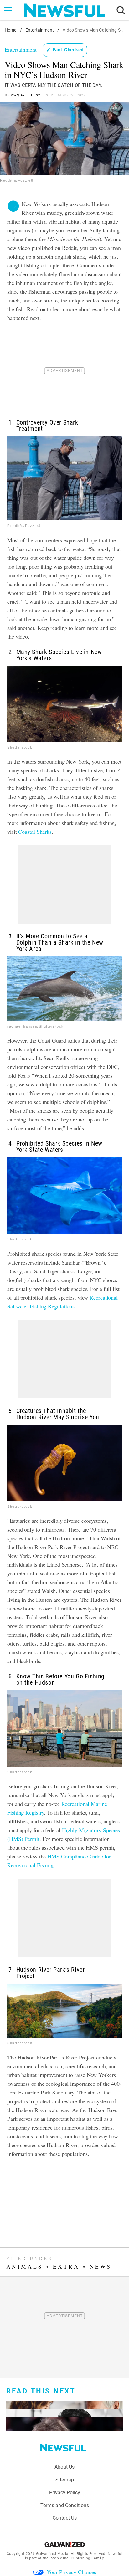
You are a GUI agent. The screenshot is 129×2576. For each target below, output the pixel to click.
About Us (64, 2467)
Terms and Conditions (65, 2505)
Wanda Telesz (26, 95)
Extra (66, 2266)
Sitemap (65, 2480)
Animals (25, 2266)
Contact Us (65, 2518)
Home (11, 30)
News (101, 2266)
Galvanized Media (52, 2554)
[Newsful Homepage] (64, 10)
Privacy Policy (65, 2493)
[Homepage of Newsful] (63, 2448)
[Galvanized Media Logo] (65, 2544)
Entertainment (40, 30)
